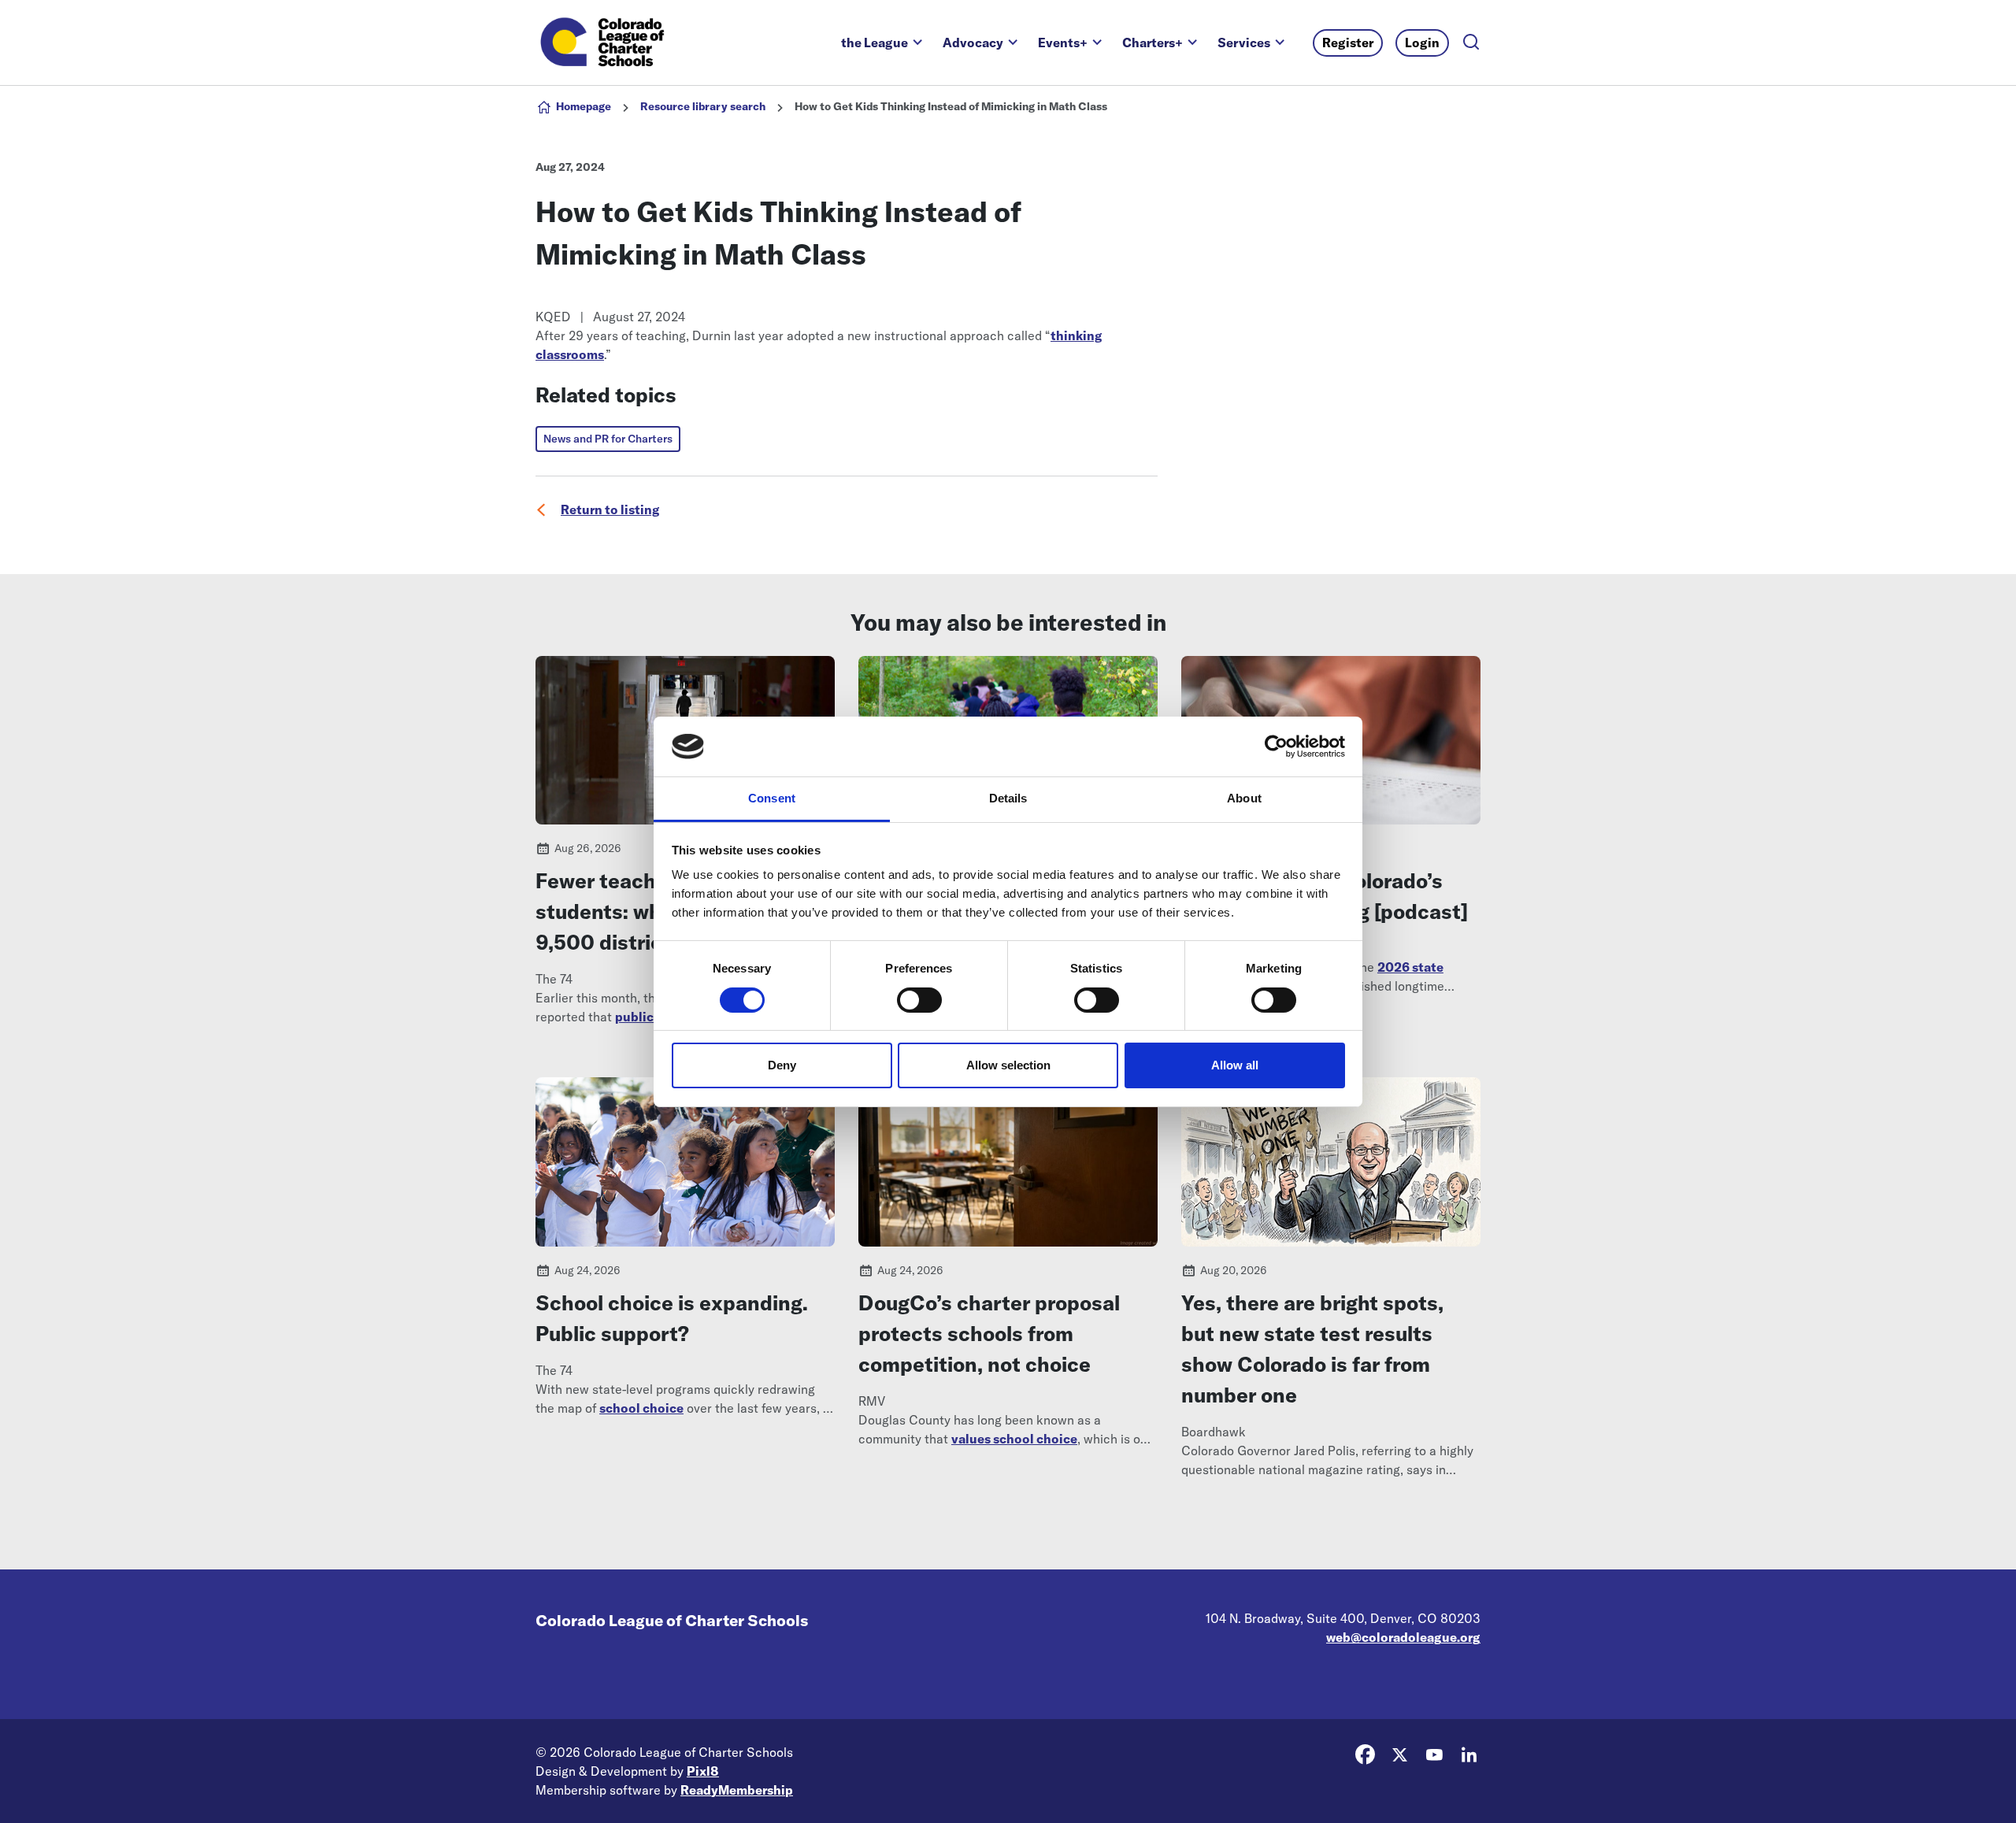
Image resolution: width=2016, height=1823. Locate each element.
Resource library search (703, 106)
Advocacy (973, 43)
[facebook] (1365, 1754)
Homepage (584, 106)
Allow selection (1008, 1065)
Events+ (1063, 43)
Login (1422, 43)
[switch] (919, 1000)
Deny (782, 1065)
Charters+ (1153, 43)
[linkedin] (1469, 1754)
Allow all (1235, 1065)
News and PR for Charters (608, 439)
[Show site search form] (1471, 43)
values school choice (1014, 1439)
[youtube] (1434, 1754)
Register (1348, 43)
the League (875, 43)
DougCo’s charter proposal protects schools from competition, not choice (989, 1334)
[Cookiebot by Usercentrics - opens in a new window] (1276, 747)
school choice (641, 1408)
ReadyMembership (737, 1790)
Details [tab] (1008, 798)
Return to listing (610, 509)
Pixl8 (703, 1771)
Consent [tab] (772, 798)
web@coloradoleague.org (1403, 1637)
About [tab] (1244, 798)
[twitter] (1399, 1754)
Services (1244, 43)
